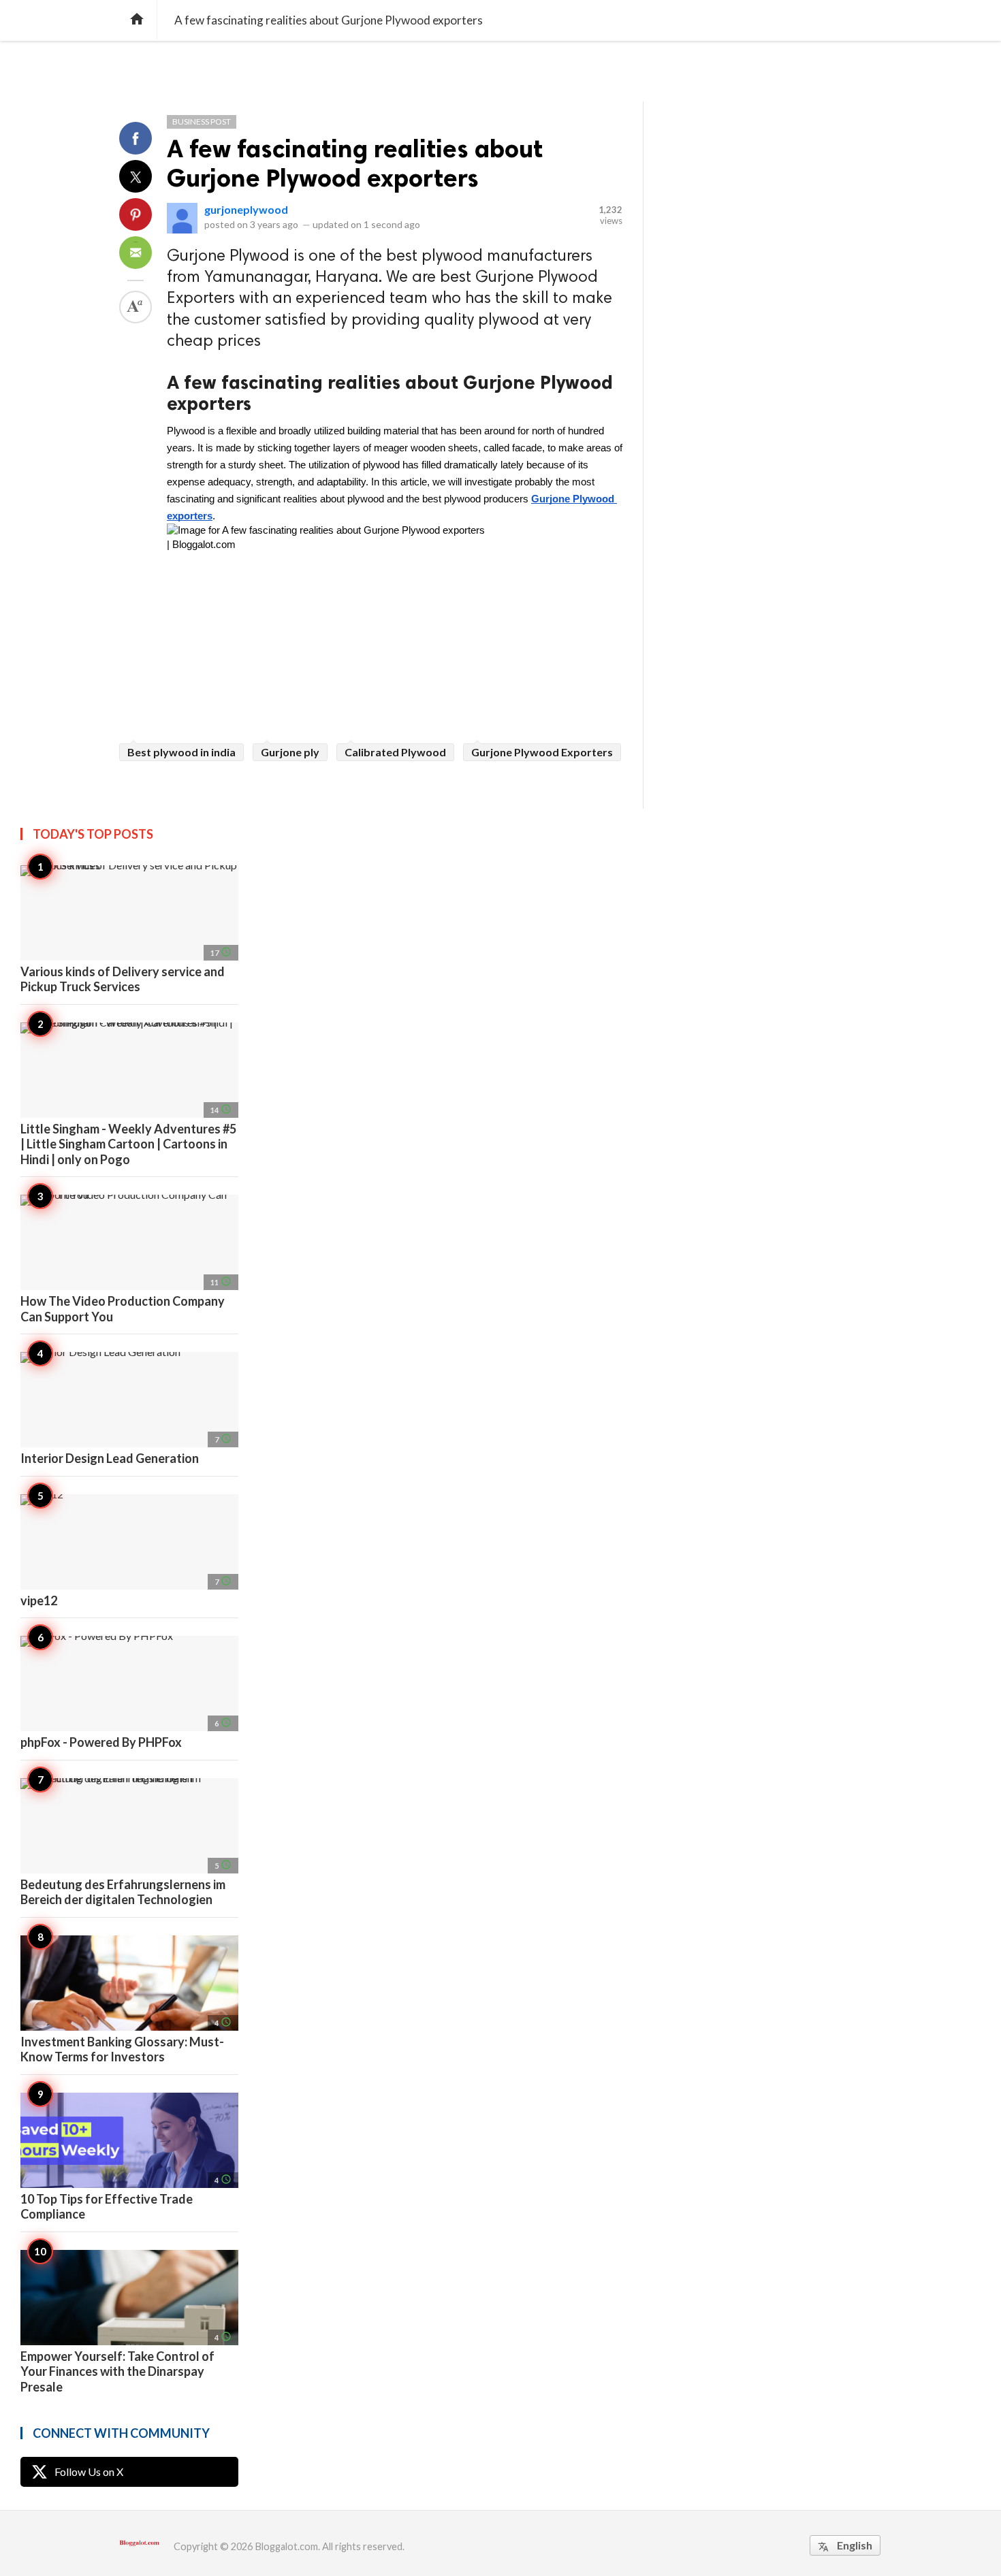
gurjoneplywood (246, 209)
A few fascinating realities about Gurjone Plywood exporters (355, 163)
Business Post (202, 122)
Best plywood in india (181, 752)
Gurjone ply (290, 752)
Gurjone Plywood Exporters (542, 752)
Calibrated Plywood (395, 752)
